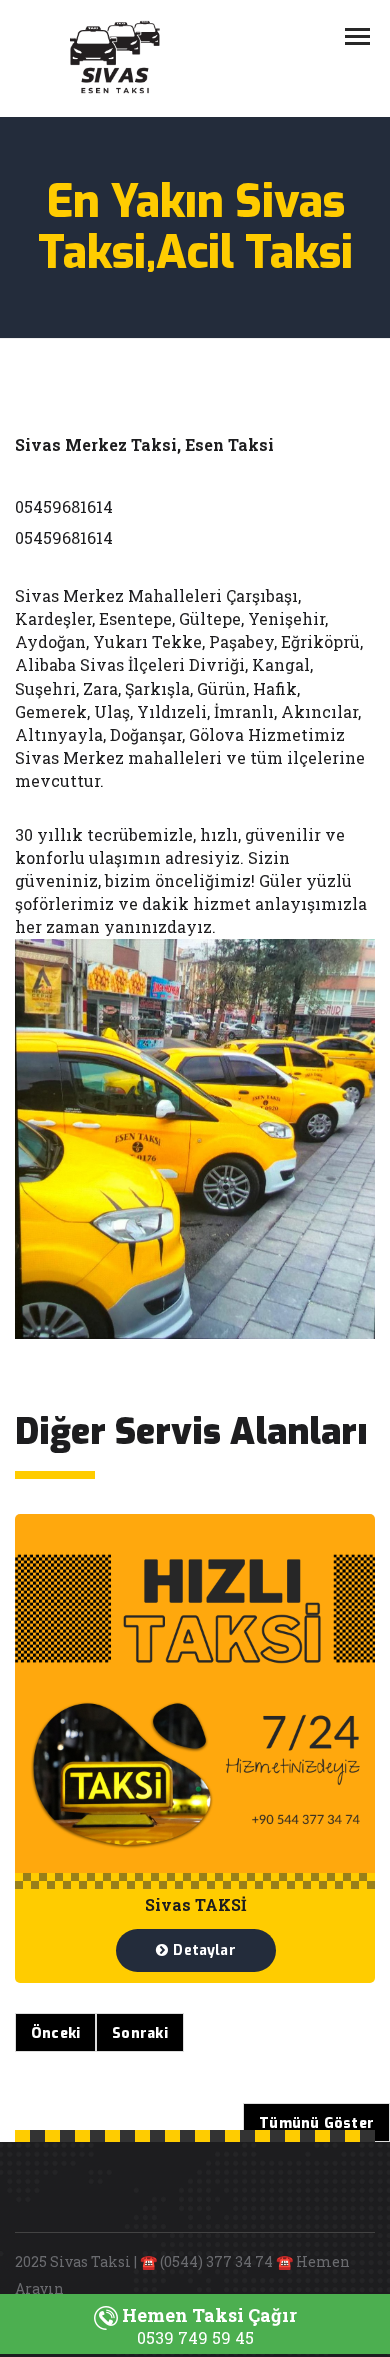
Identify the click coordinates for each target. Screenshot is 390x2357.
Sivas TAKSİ (196, 1904)
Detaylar (204, 1950)
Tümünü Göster (316, 2123)
